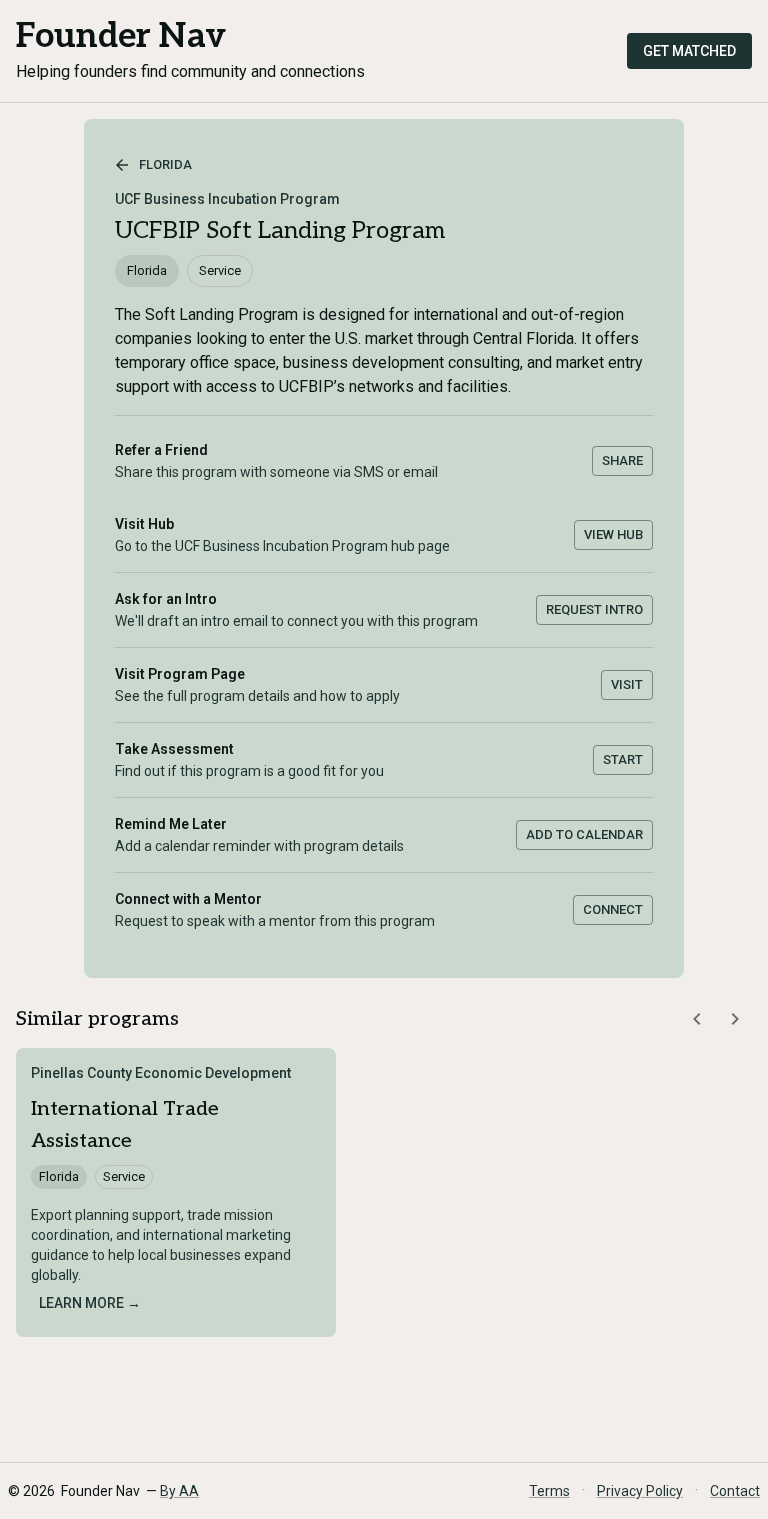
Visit (627, 684)
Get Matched (689, 51)
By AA (179, 1491)
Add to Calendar (584, 834)
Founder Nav (121, 36)
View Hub (613, 534)
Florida (165, 164)
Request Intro (594, 609)
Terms (549, 1491)
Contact (735, 1491)
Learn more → (90, 1303)
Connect (613, 909)
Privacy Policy (640, 1491)
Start (623, 759)
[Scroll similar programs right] (735, 1019)
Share (622, 460)
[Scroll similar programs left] (697, 1019)
